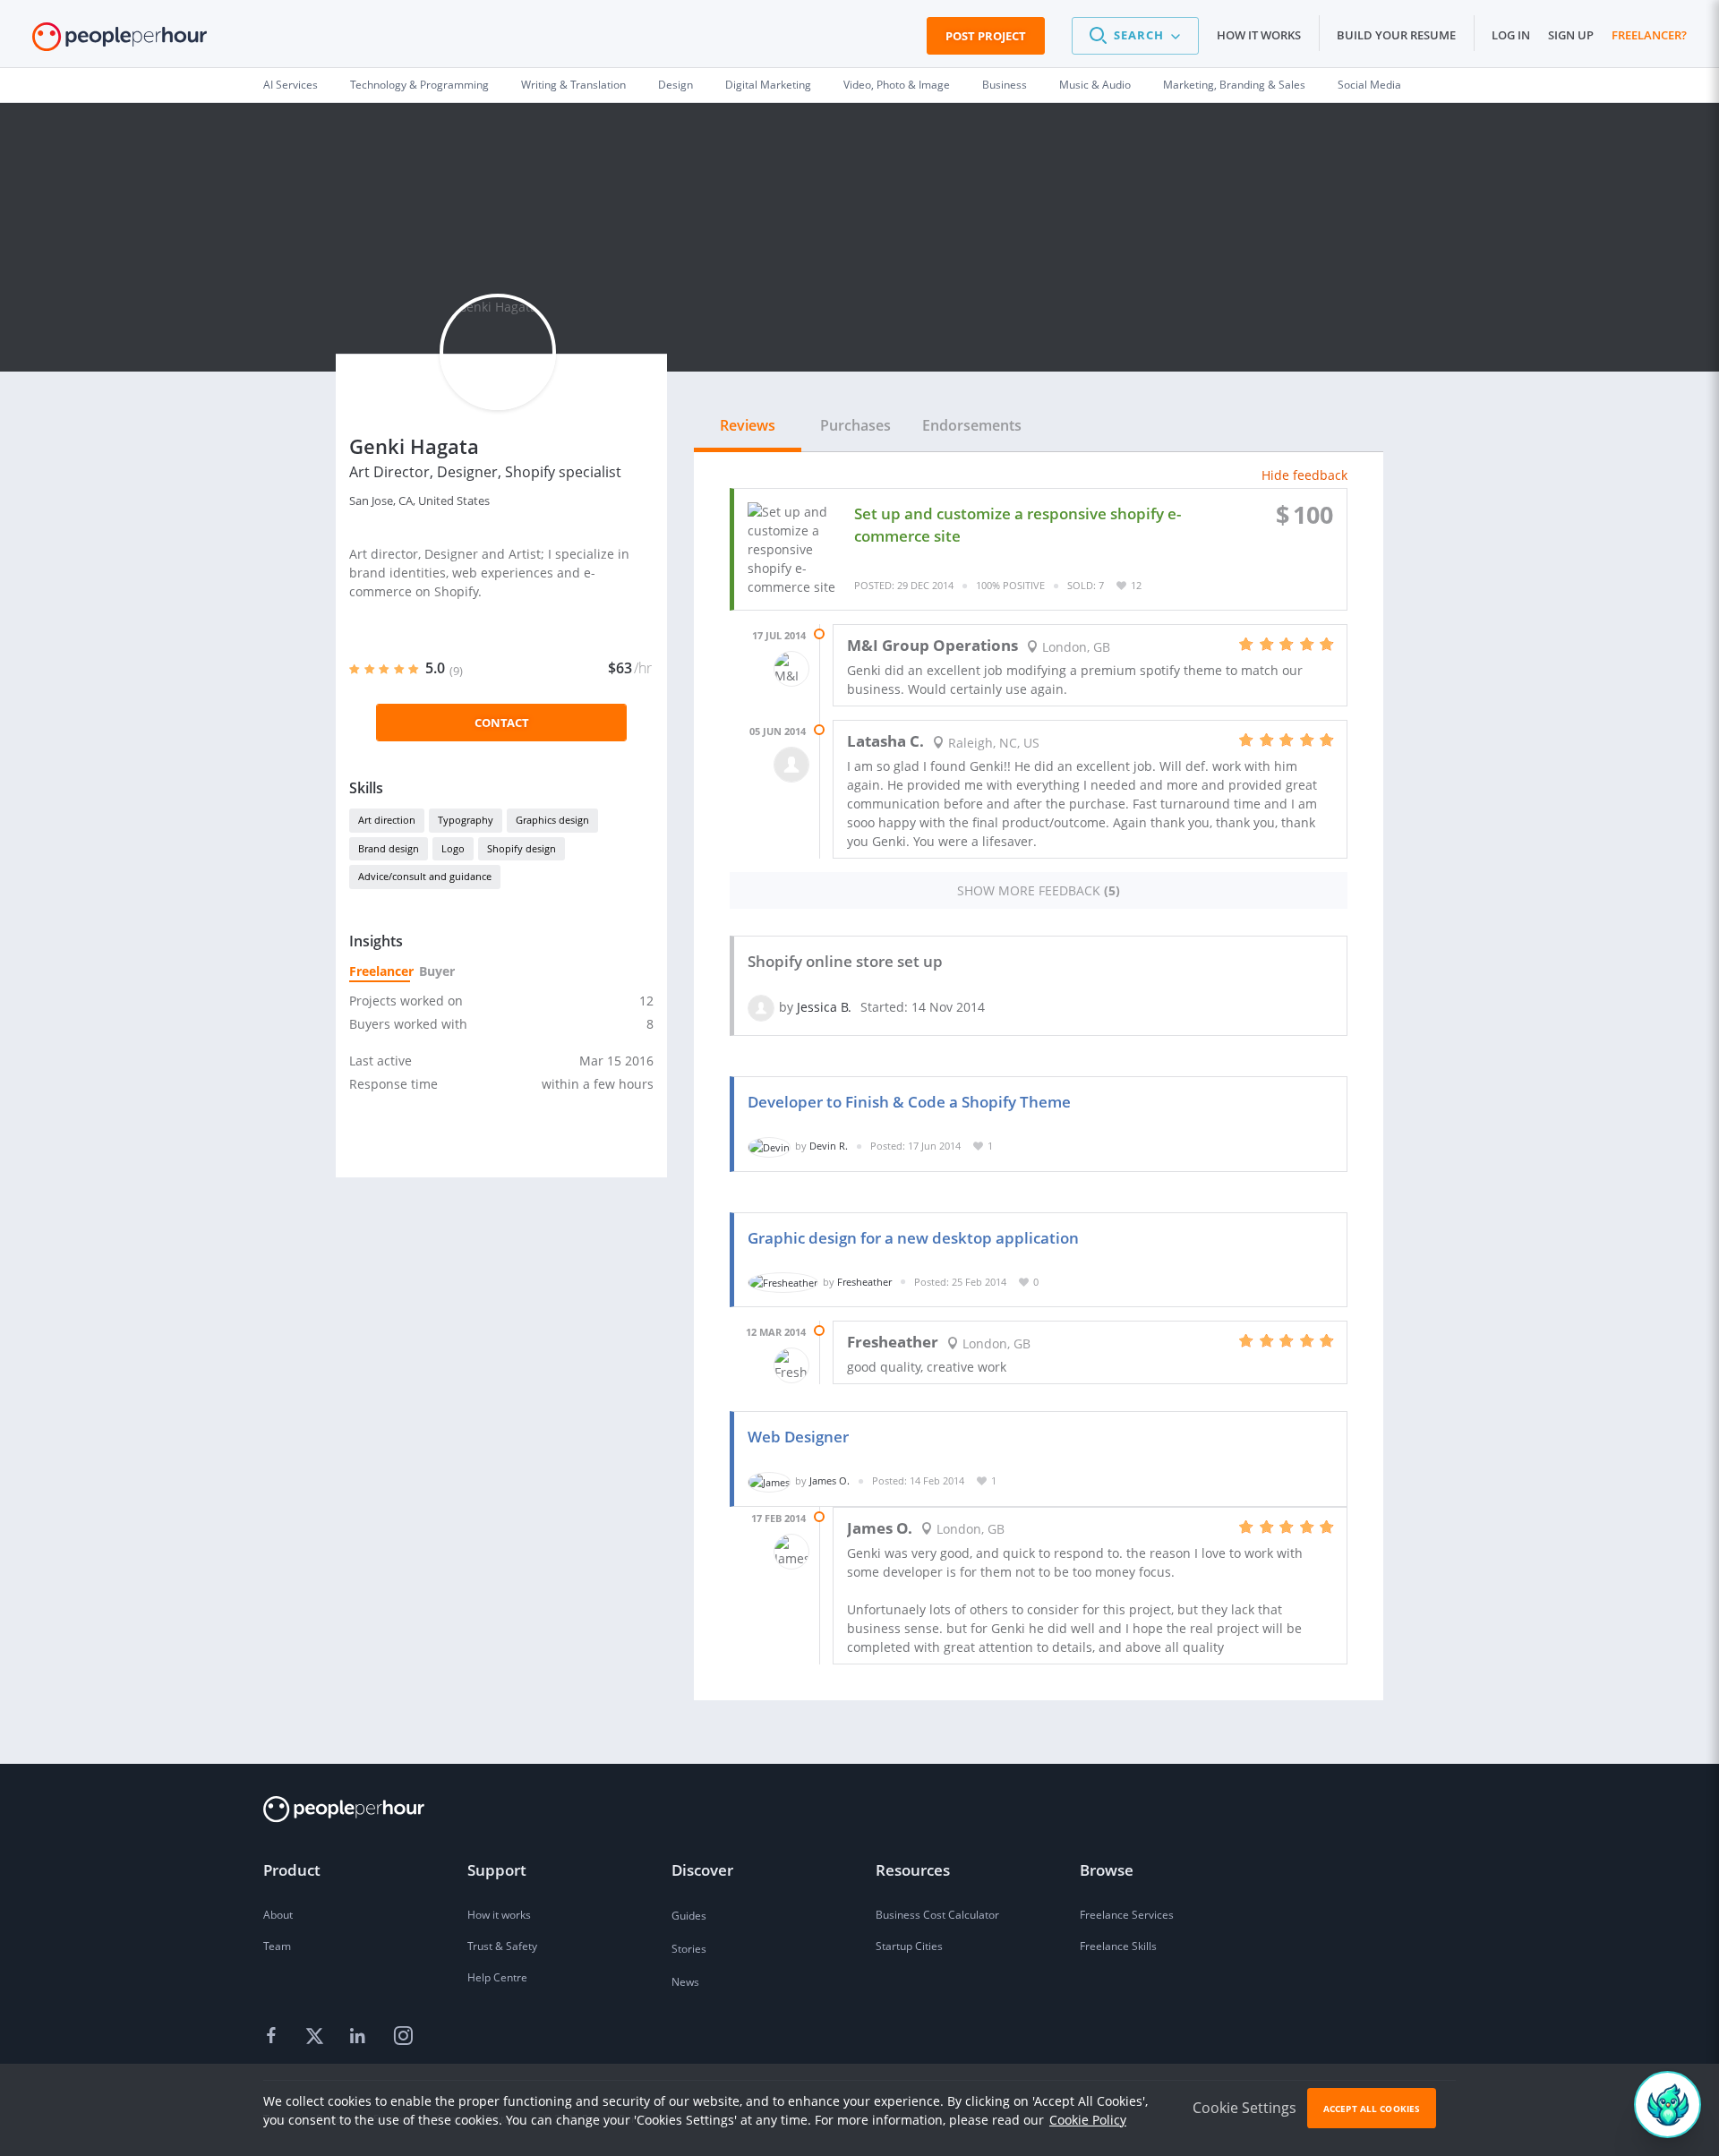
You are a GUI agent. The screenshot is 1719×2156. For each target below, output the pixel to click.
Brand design (389, 848)
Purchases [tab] (855, 425)
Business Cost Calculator (937, 1915)
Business (1005, 85)
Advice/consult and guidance (425, 876)
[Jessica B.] (761, 1007)
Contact (502, 723)
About (278, 1915)
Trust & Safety (502, 1946)
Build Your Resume (1396, 35)
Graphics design (552, 820)
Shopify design (522, 848)
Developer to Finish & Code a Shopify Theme (909, 1102)
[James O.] (769, 1480)
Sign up (1571, 35)
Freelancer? (1649, 35)
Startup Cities (909, 1946)
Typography (466, 820)
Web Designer (798, 1437)
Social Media (1369, 85)
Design (676, 85)
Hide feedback (1304, 475)
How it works (1259, 35)
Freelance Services (1127, 1915)
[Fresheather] (783, 1282)
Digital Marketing (768, 85)
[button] (1135, 36)
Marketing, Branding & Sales (1234, 85)
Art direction (387, 820)
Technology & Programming (419, 85)
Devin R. (829, 1146)
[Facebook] (274, 2037)
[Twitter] (317, 2037)
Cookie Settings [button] (1244, 2108)
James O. (830, 1480)
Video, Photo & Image (897, 85)
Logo (453, 848)
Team (277, 1946)
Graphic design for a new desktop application (913, 1238)
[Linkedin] (360, 2037)
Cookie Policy (1088, 2120)
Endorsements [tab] (972, 425)
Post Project (986, 36)
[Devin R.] (769, 1146)
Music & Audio (1095, 85)
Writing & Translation (573, 85)
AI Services (291, 85)
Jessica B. (824, 1007)
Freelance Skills (1118, 1946)
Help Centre (497, 1977)
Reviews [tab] (748, 425)
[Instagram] (403, 2037)
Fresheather (864, 1282)
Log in (1511, 35)
